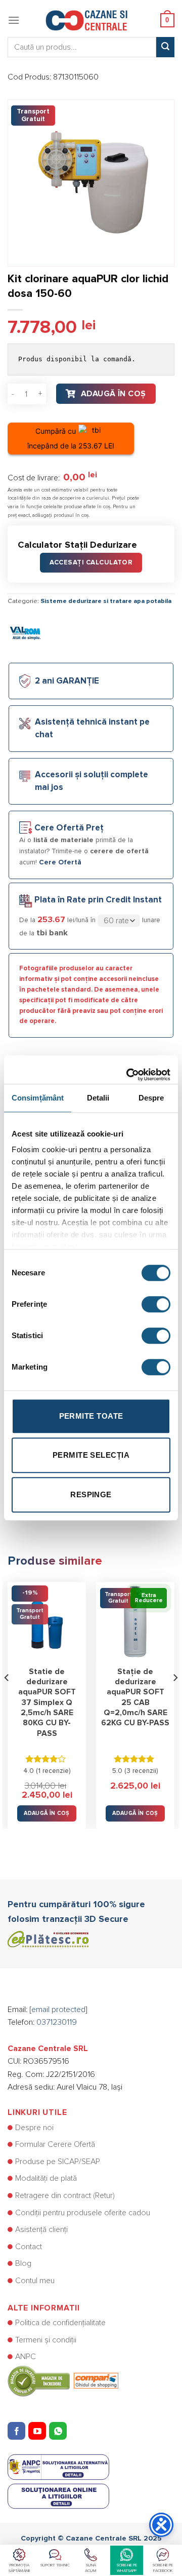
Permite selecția (91, 1455)
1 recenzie (53, 1771)
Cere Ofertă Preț (69, 828)
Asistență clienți (41, 2229)
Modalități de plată (46, 2178)
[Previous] (7, 1698)
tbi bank (52, 933)
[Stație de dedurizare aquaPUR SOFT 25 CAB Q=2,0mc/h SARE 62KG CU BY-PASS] (135, 1621)
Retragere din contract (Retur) (65, 2195)
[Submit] (165, 47)
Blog (23, 2263)
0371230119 (57, 2022)
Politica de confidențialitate (60, 2323)
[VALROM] (25, 632)
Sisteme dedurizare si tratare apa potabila (106, 601)
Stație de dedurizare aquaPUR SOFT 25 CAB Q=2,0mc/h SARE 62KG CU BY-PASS (135, 1698)
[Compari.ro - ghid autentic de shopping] (63, 2380)
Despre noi (34, 2128)
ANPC (26, 2357)
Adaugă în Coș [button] (47, 1813)
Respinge (91, 1494)
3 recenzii (141, 1771)
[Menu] (14, 20)
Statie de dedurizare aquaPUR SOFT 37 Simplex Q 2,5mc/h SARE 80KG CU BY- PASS (47, 1703)
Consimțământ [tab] (38, 1098)
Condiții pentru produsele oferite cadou (83, 2213)
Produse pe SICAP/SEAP (58, 2162)
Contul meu (35, 2281)
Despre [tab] (151, 1098)
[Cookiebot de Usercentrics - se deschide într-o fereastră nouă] (128, 1070)
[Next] (175, 1698)
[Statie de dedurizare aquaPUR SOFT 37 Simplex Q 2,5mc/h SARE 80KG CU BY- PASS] (47, 1621)
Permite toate (91, 1416)
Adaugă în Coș (113, 394)
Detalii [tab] (98, 1098)
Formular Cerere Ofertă (55, 2144)
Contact (29, 2247)
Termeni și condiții (46, 2340)
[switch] (156, 1304)
